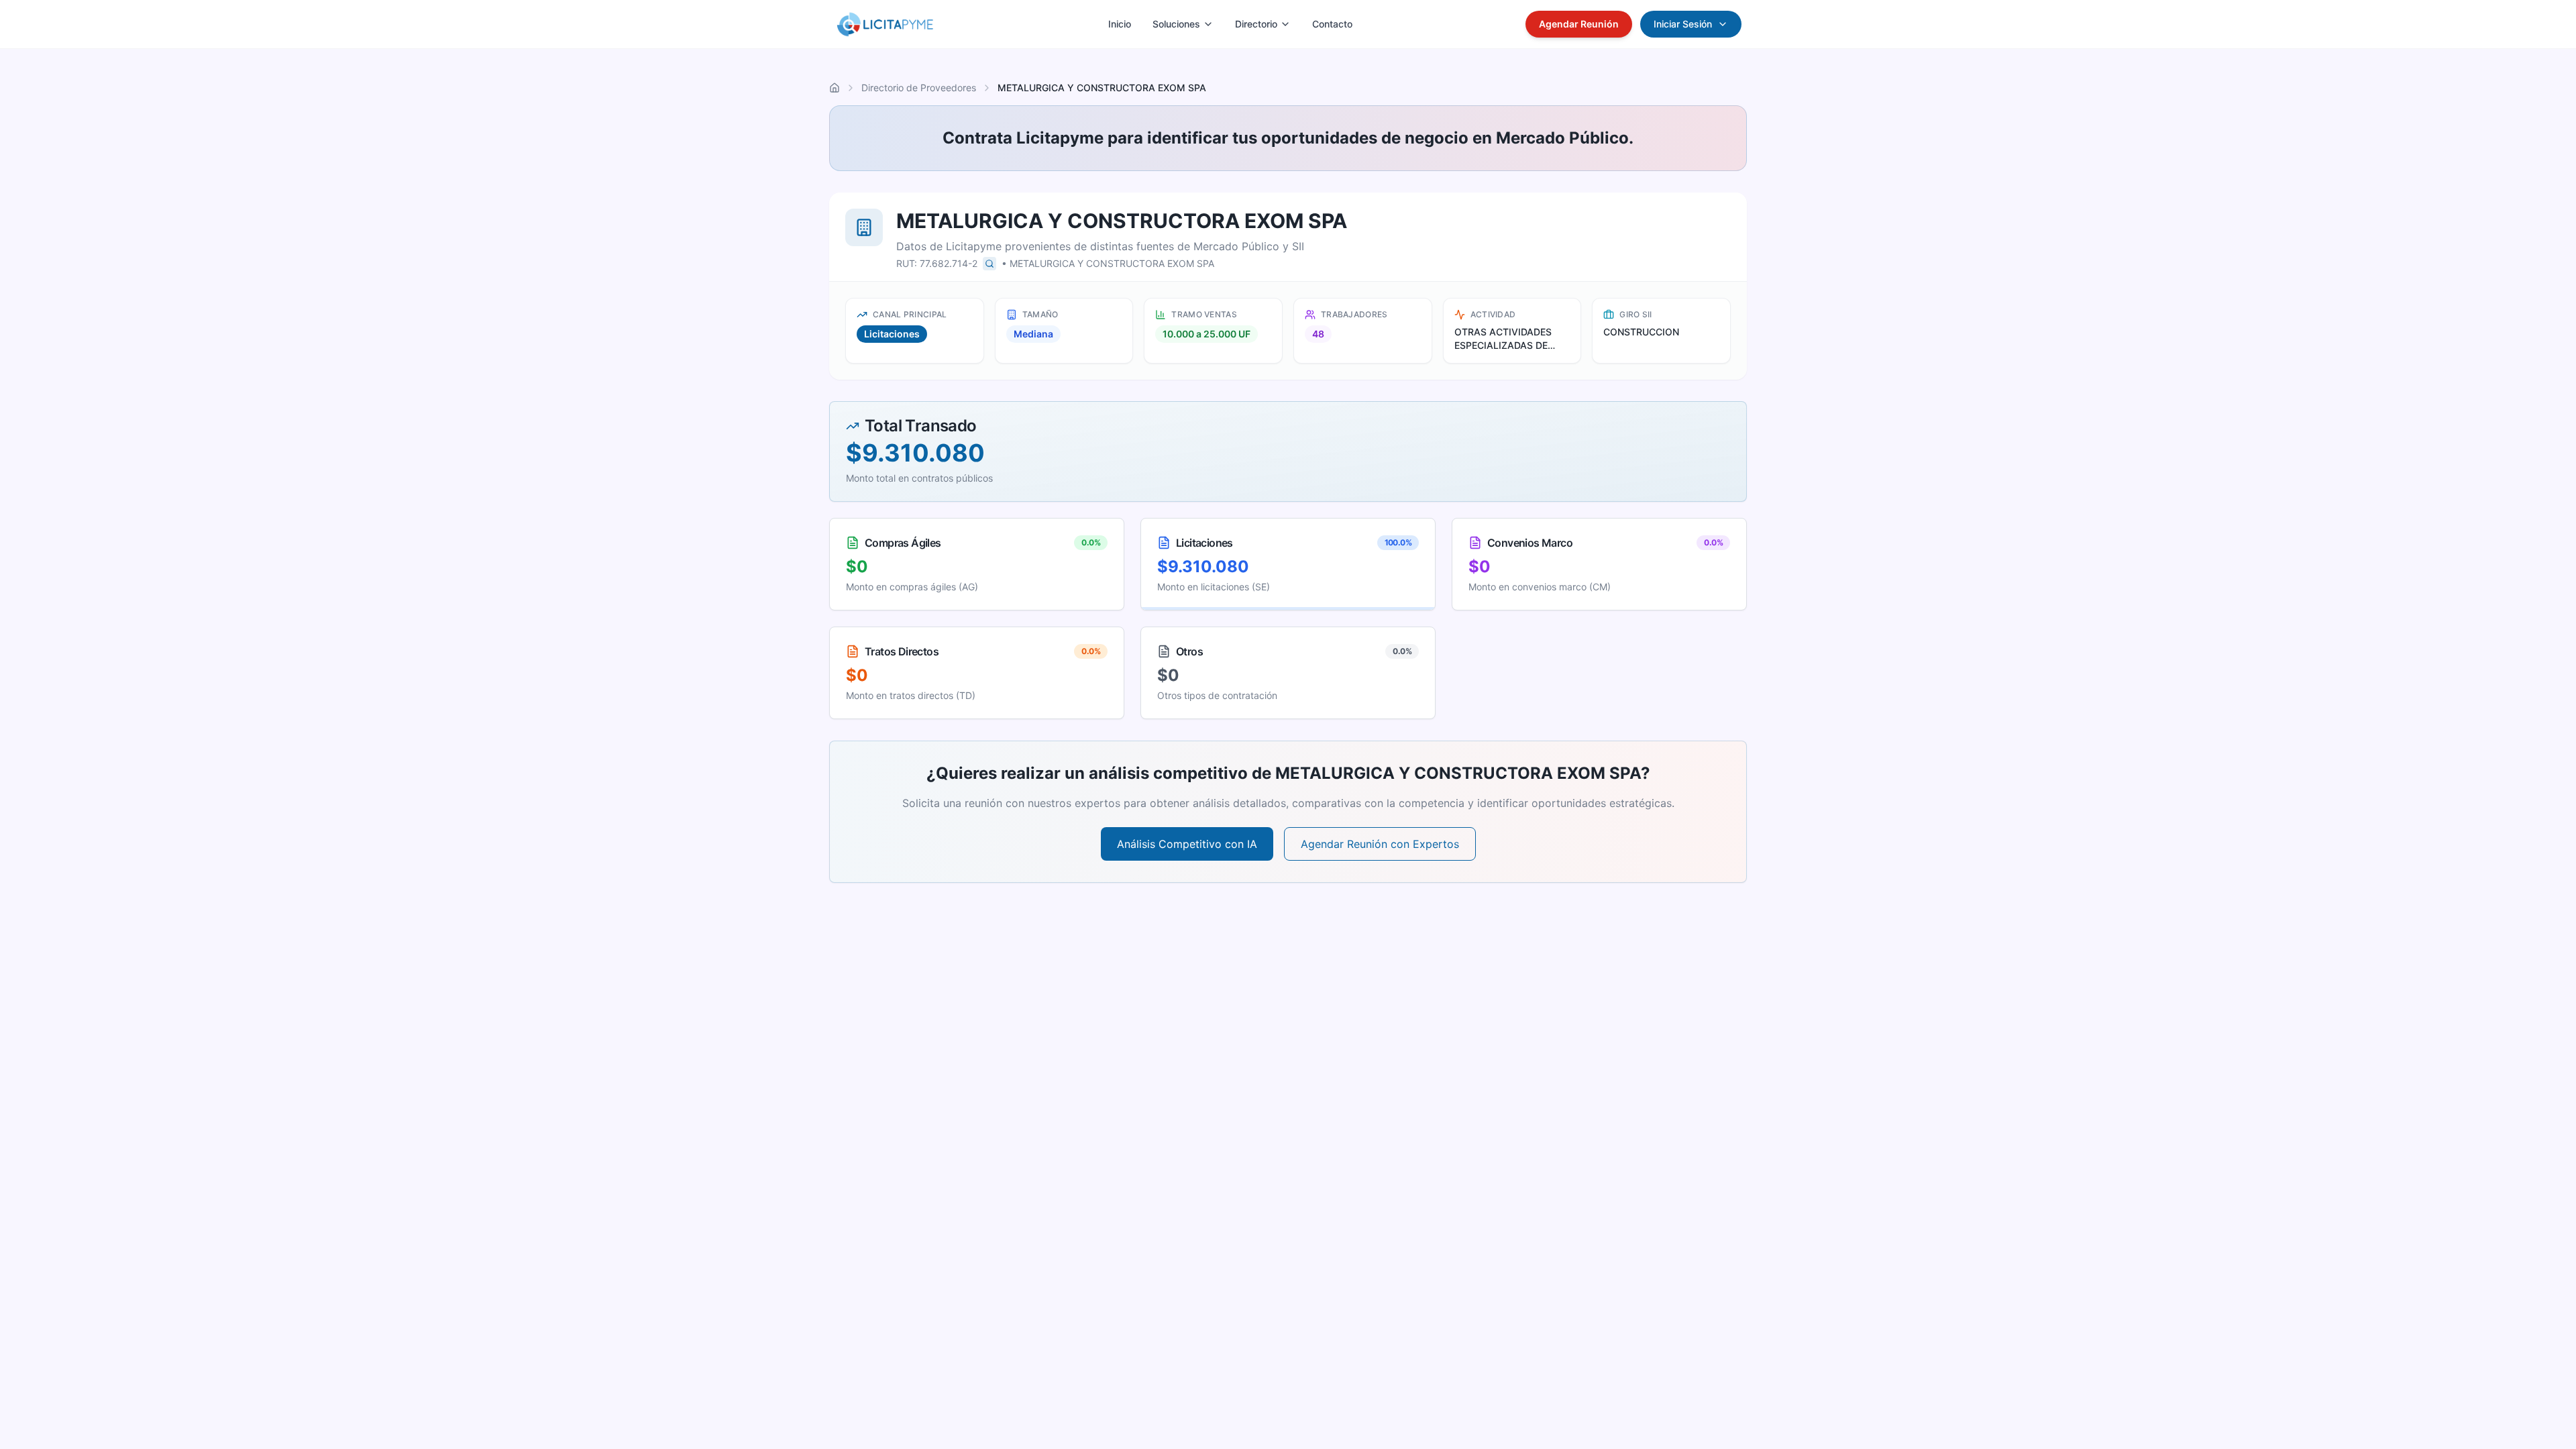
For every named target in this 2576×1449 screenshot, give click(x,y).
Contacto (1332, 24)
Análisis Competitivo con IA (1187, 844)
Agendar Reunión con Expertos (1380, 844)
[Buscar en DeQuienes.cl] (989, 264)
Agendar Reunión (1579, 24)
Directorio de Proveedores (919, 88)
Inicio (1120, 24)
